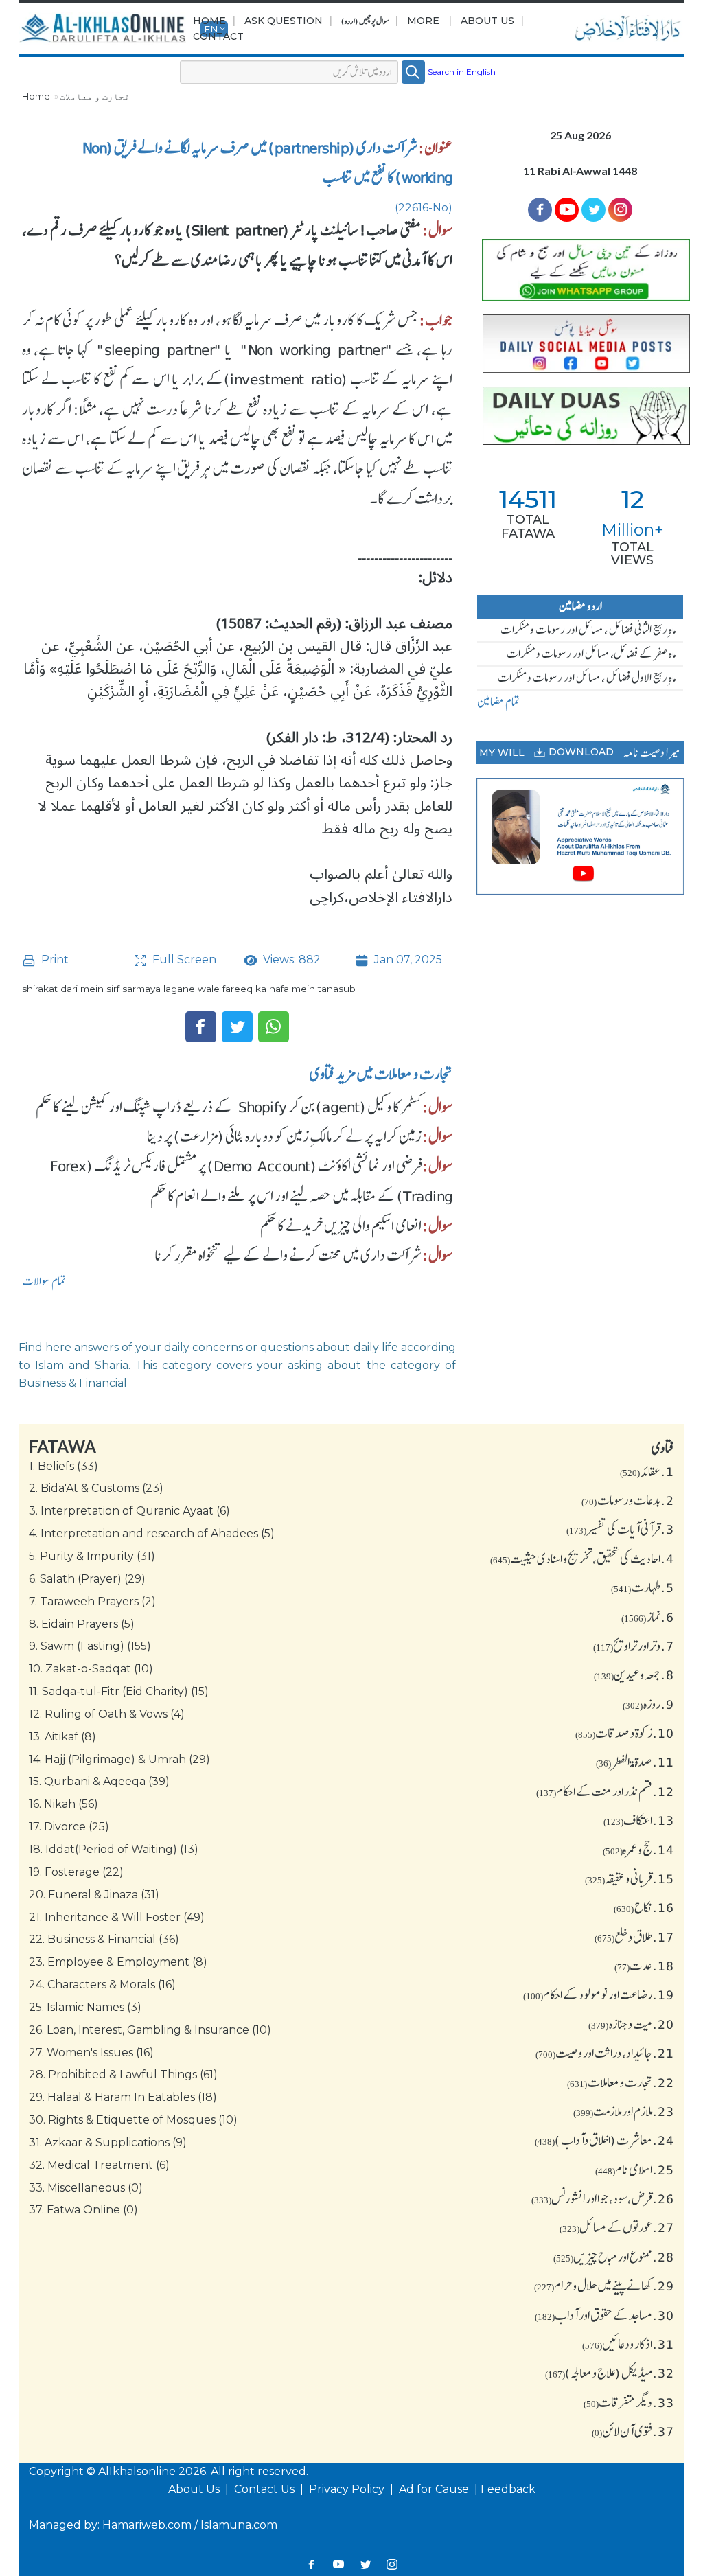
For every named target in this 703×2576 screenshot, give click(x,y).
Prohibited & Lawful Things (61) (123, 2074)
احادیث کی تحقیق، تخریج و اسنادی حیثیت (582, 1559)
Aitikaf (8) (62, 1737)
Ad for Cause (435, 2489)
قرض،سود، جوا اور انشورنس (603, 2198)
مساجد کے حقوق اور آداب (604, 2315)
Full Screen (183, 959)
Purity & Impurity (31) (92, 1556)
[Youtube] (567, 210)
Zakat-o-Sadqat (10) (91, 1669)
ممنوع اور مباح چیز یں (614, 2257)
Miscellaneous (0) (86, 2188)
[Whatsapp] (274, 1027)
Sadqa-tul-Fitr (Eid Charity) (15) (119, 1691)
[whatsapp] (580, 270)
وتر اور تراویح (634, 1646)
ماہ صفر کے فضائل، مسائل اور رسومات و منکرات (591, 654)
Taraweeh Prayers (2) (92, 1601)
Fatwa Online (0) (83, 2210)
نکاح (644, 1907)
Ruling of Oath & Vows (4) (107, 1714)
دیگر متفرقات (629, 2402)
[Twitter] (237, 1027)
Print (54, 959)
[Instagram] (392, 2564)
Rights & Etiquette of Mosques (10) (133, 2120)
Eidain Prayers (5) (82, 1624)
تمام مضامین (498, 702)
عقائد (647, 1471)
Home (209, 21)
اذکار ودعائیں (628, 2344)
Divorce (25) (69, 1827)
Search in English (462, 72)
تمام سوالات (44, 1281)
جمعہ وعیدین (634, 1675)
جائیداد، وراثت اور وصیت (605, 2053)
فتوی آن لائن (633, 2431)
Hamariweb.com (147, 2525)
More (423, 21)
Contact (218, 36)
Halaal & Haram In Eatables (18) (123, 2097)
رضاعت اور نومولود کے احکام (599, 1994)
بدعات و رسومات (628, 1500)
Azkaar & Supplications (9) (108, 2142)
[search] (413, 72)
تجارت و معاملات (95, 96)
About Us (487, 21)
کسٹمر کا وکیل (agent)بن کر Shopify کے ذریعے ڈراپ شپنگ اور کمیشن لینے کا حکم (229, 1107)
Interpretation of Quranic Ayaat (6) (129, 1511)
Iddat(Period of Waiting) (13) (114, 1849)
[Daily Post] (580, 344)
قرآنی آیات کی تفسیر (620, 1529)
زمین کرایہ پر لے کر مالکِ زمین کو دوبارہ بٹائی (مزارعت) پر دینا (284, 1136)
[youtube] (580, 837)
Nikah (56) (64, 1804)
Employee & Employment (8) (118, 1962)
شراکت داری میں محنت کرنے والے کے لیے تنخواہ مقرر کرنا (288, 1255)
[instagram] (620, 210)
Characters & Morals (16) (102, 1985)
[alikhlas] (104, 29)
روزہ (648, 1704)
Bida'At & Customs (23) (96, 1488)
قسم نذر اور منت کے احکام (605, 1791)
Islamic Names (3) (85, 2007)
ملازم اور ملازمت (624, 2111)
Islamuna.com (239, 2525)
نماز (648, 1617)
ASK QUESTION (284, 21)
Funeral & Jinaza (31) (94, 1895)
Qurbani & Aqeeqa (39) (99, 1781)
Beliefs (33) (64, 1466)
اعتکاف (639, 1820)
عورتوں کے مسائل (617, 2227)
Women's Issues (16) (91, 2052)
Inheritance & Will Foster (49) (117, 1917)
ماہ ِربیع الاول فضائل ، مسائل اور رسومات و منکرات (587, 678)
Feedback (508, 2489)
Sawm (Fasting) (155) (90, 1646)
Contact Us (266, 2489)
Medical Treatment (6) (99, 2165)
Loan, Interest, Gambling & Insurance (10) (150, 2030)
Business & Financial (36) (104, 1939)
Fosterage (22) (76, 1872)
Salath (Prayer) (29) (87, 1579)
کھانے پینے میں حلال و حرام (604, 2286)
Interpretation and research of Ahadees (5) (152, 1533)
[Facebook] (201, 1027)
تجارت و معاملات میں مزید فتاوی (381, 1074)
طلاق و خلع (634, 1937)
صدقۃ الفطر (635, 1762)
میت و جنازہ (631, 2024)
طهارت (643, 1587)
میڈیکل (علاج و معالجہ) (610, 2373)
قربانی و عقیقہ (630, 1878)
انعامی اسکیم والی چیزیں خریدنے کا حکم (341, 1226)
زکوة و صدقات (625, 1733)
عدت (644, 1966)
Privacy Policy (348, 2489)
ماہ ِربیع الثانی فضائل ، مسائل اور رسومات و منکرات (588, 630)
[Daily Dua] (580, 416)
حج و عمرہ (638, 1850)
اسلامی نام (635, 2170)
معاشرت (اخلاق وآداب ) (604, 2140)
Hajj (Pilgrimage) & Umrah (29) (119, 1759)
